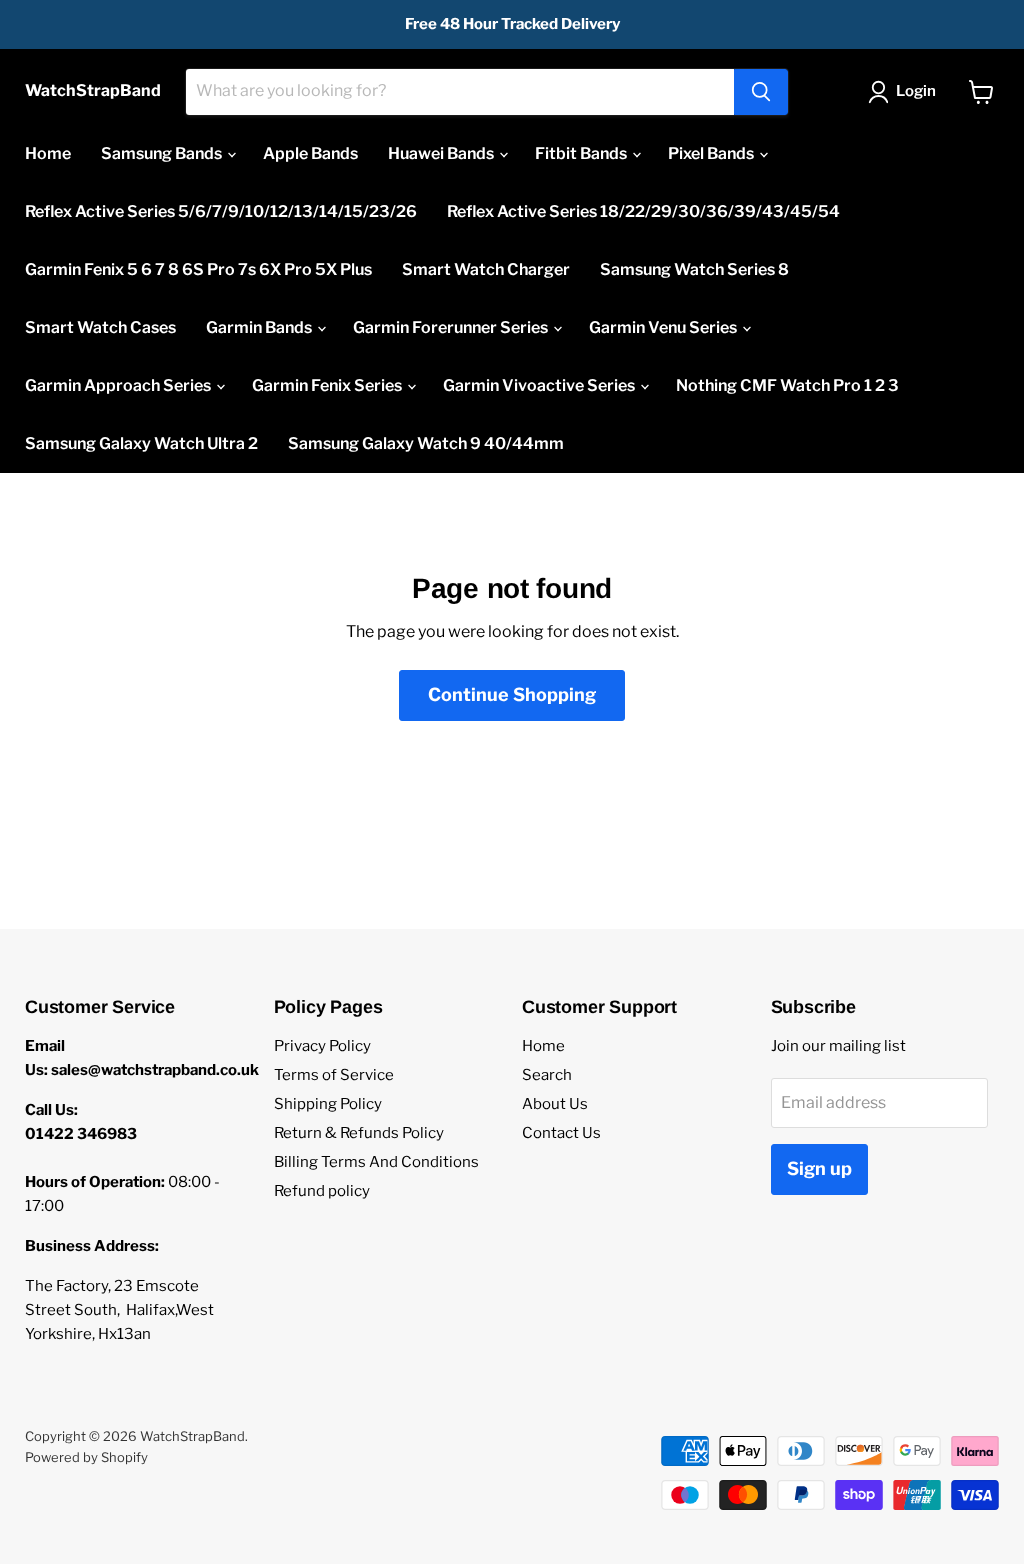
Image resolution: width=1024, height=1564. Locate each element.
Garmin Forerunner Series (452, 327)
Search (547, 1075)
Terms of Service (334, 1075)
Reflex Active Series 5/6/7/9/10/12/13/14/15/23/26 (221, 211)
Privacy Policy (322, 1046)
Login (916, 91)
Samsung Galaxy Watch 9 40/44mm (426, 443)
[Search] (761, 92)
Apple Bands (310, 153)
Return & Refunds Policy (359, 1133)
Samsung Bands (163, 153)
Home (48, 153)
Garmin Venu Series (664, 327)
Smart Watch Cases (100, 327)
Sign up (819, 1168)
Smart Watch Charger (486, 269)
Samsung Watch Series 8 (694, 269)
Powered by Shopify (86, 1457)
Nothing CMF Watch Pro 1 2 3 (787, 385)
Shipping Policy (328, 1104)
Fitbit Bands (582, 153)
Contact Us (561, 1133)
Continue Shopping (512, 694)
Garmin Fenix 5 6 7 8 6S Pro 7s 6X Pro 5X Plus (198, 269)
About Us (555, 1104)
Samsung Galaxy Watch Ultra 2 (141, 443)
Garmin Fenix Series (328, 385)
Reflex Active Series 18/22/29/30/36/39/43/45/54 (643, 211)
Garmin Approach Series (119, 385)
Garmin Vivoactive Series (540, 385)
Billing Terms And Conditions (376, 1162)
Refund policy (322, 1191)
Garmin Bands (260, 327)
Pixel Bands (712, 153)
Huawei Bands (442, 153)
